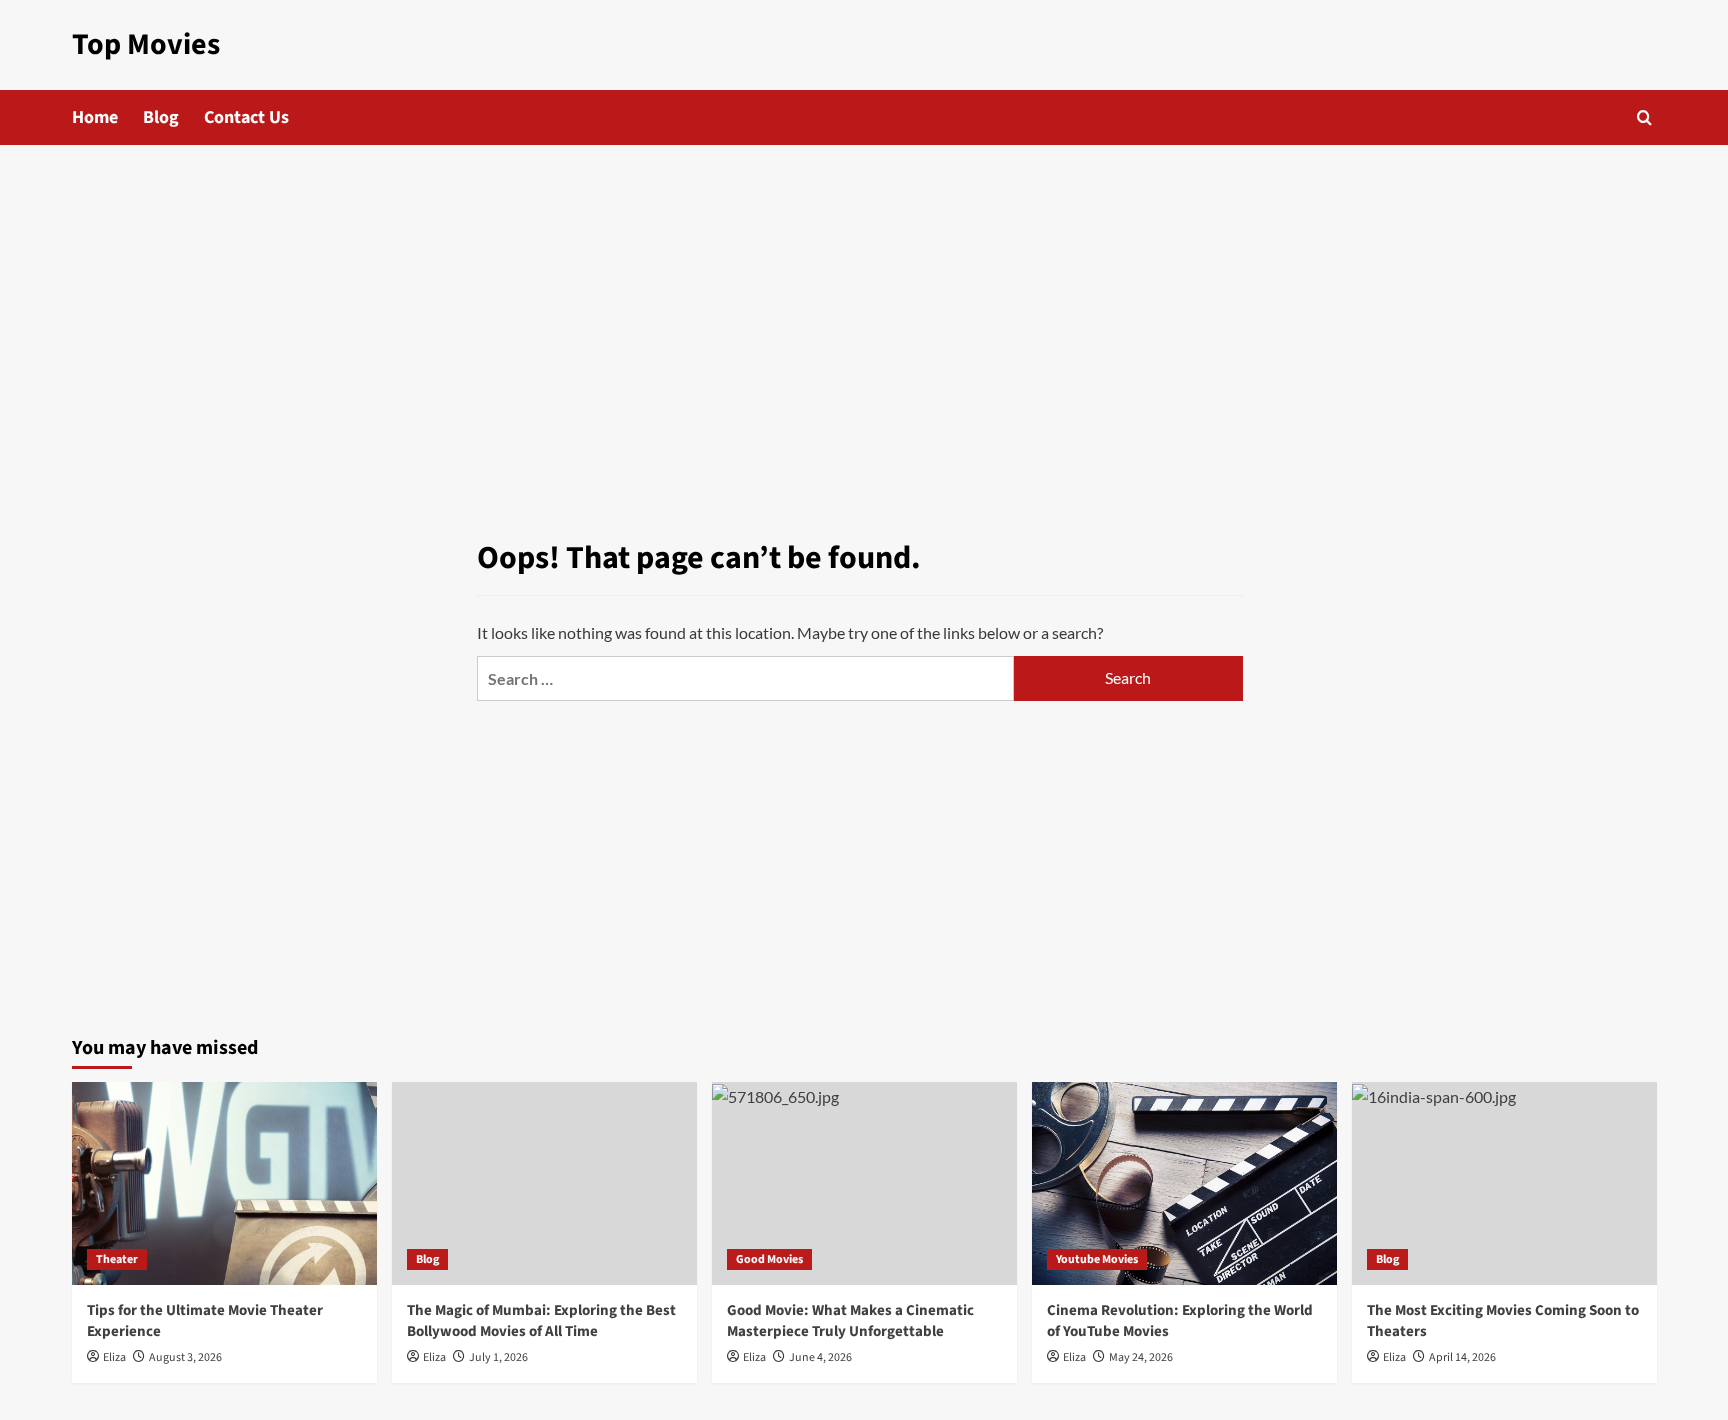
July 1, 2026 (498, 1357)
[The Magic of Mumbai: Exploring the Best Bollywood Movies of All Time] (544, 1183)
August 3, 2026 (185, 1357)
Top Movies (146, 44)
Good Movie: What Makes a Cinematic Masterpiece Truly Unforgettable (850, 1321)
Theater (117, 1259)
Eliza (114, 1357)
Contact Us (246, 117)
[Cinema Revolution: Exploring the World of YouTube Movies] (1184, 1183)
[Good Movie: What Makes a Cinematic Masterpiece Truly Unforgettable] (864, 1183)
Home (95, 117)
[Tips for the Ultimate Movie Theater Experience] (224, 1183)
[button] (1644, 117)
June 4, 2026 (820, 1357)
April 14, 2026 (1462, 1357)
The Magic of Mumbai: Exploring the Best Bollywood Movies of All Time (541, 1321)
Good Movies (769, 1259)
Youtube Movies (1097, 1259)
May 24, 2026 (1141, 1357)
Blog (161, 117)
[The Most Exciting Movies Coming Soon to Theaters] (1504, 1183)
